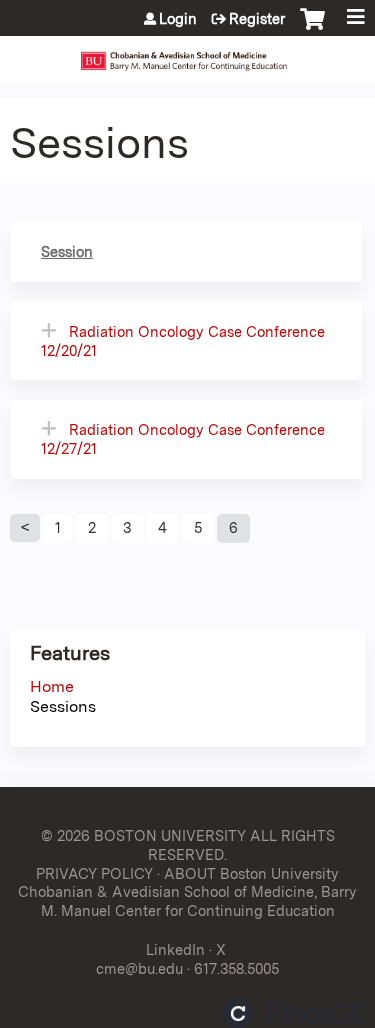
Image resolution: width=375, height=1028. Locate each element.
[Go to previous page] (25, 528)
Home (52, 686)
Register (257, 19)
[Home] (187, 54)
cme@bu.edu (139, 968)
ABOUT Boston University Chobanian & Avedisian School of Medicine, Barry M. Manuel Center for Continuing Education (187, 892)
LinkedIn (175, 949)
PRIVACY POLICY (94, 873)
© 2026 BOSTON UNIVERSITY (143, 835)
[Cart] (312, 29)
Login (178, 19)
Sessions (63, 706)
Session (67, 251)
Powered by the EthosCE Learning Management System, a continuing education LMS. (294, 1013)
